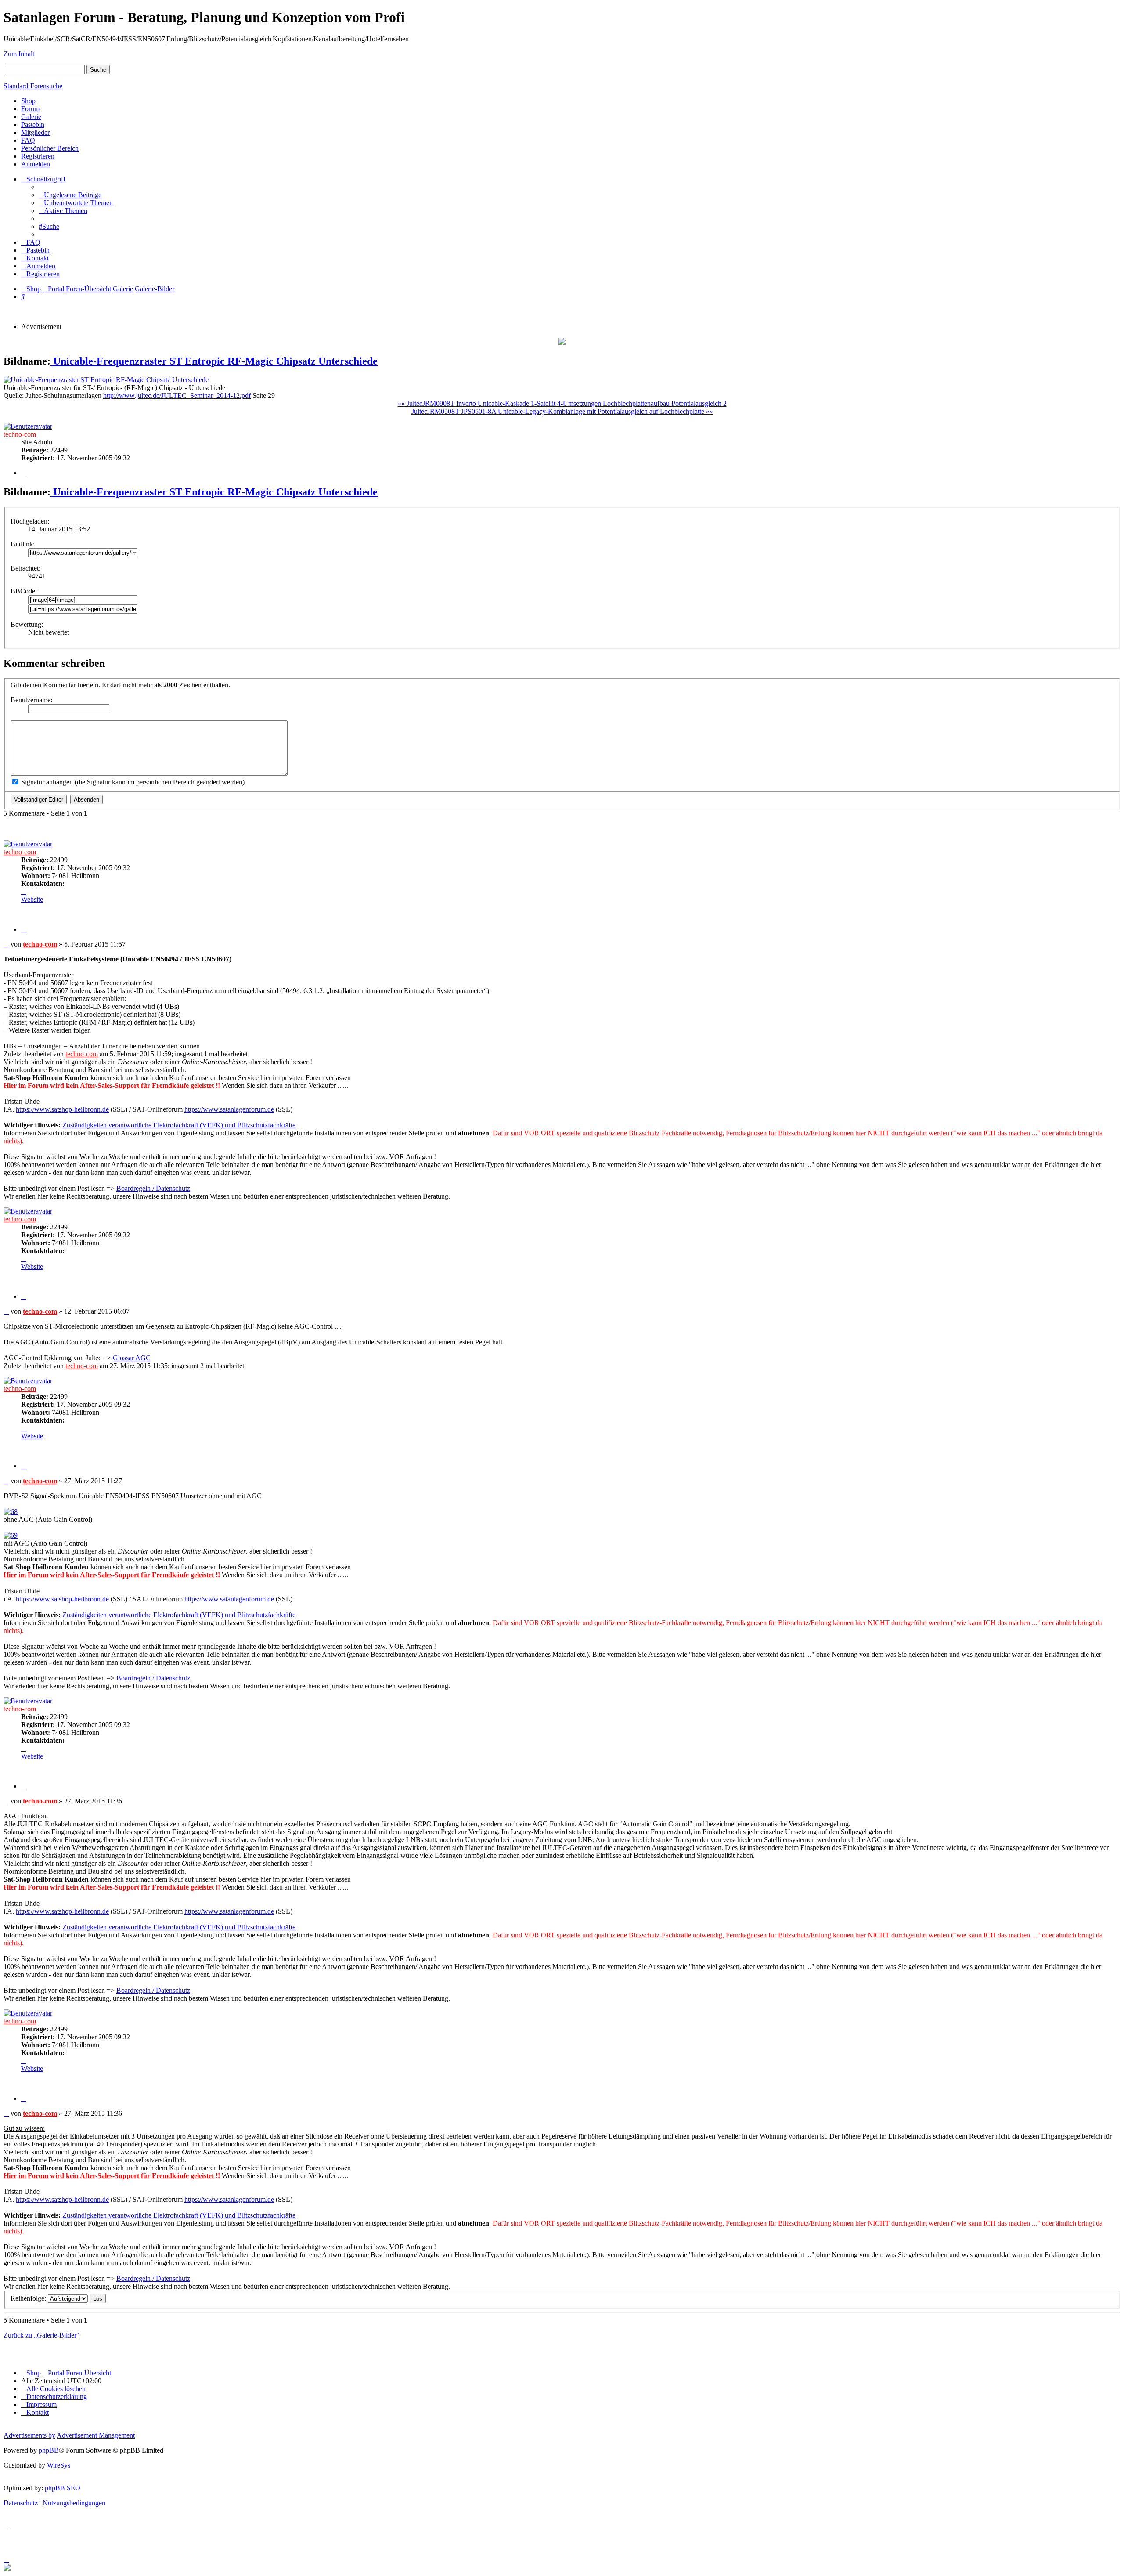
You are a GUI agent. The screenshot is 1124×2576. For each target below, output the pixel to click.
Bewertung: (27, 624)
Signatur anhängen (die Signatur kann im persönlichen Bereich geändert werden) (132, 782)
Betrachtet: (25, 568)
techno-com (20, 434)
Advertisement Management (96, 2435)
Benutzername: (31, 700)
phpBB (49, 2450)
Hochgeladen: (30, 521)
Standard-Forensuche (33, 86)
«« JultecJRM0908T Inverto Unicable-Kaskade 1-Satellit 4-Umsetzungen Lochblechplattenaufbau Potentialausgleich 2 (562, 403)
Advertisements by (29, 2435)
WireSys (59, 2465)
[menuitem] (70, 195)
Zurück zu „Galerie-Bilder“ (41, 2335)
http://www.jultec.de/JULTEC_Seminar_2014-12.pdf (177, 396)
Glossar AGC (132, 1358)
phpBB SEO (63, 2488)
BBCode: (24, 591)
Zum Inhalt (19, 54)
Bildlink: (23, 544)
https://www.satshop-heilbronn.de (62, 1109)
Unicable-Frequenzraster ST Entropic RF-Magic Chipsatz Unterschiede (214, 361)
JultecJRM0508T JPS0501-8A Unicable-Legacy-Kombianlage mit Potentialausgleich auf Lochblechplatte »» (562, 411)
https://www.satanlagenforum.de (229, 1109)
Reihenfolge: (29, 2298)
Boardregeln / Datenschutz (153, 1188)
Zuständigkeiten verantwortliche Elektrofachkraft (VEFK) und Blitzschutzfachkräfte (179, 1125)
